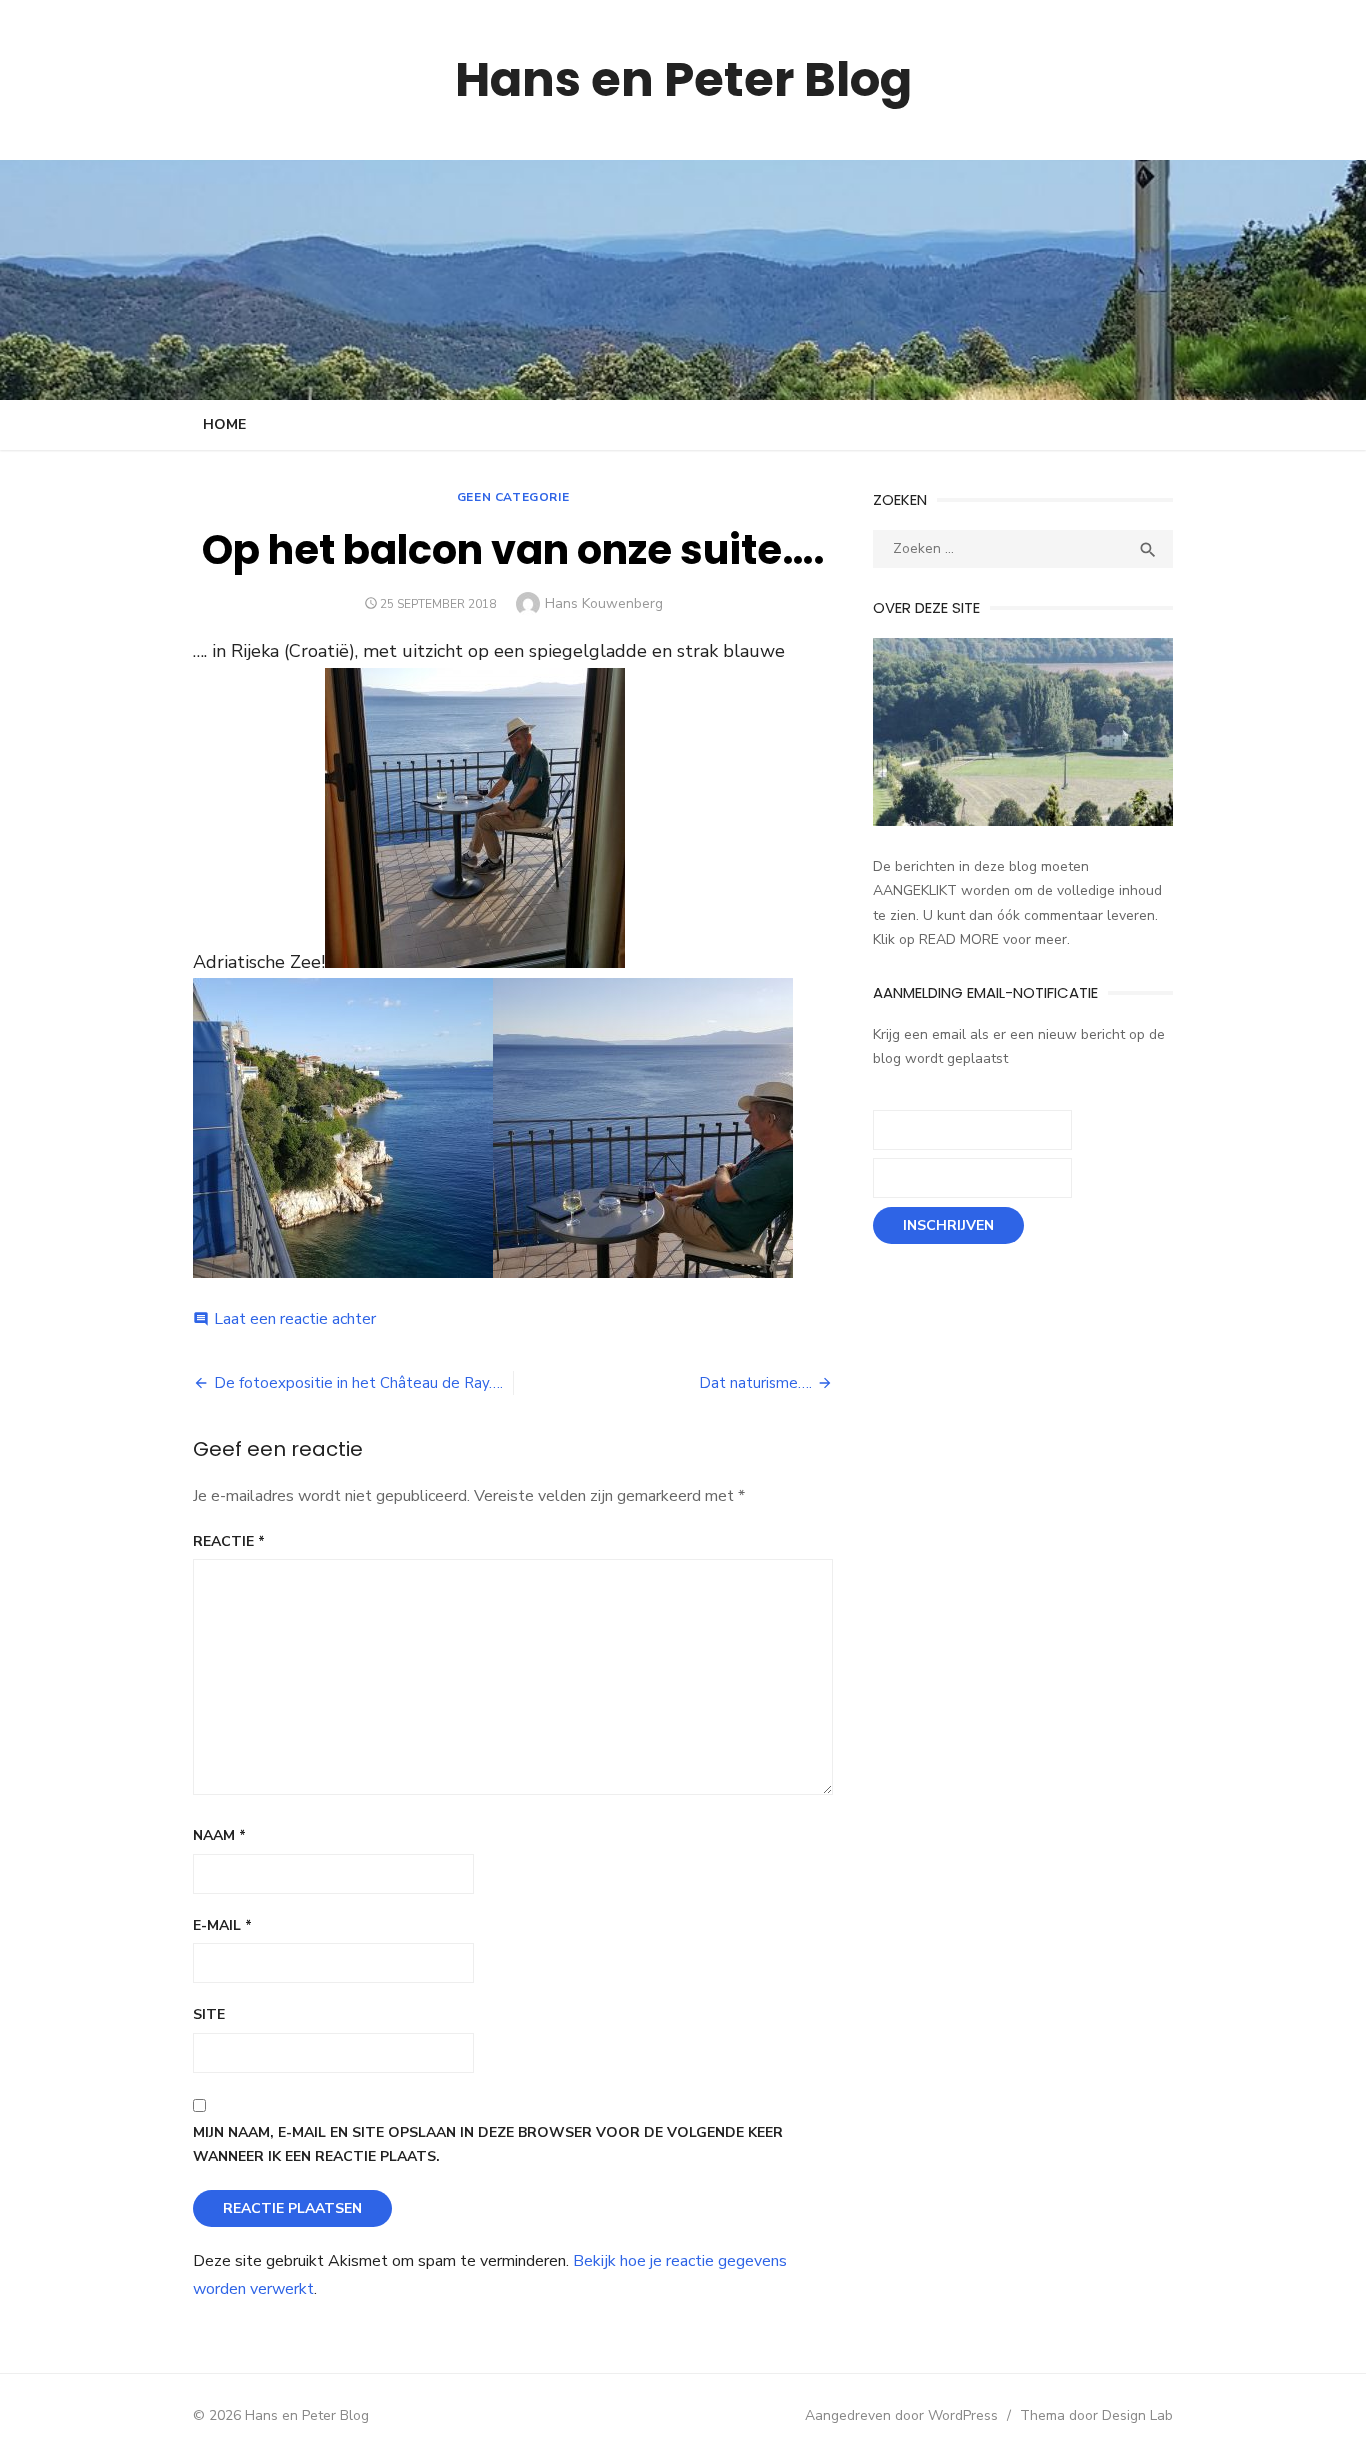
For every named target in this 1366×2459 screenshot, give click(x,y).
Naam (219, 1835)
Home (224, 424)
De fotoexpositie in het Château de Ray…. (358, 1383)
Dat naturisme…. (755, 1383)
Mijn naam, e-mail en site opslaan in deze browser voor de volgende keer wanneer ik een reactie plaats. (488, 2145)
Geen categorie (513, 497)
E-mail (222, 1925)
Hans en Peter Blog (683, 79)
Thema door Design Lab (1096, 2415)
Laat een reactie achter (295, 1319)
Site (209, 2014)
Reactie (229, 1541)
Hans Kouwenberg (604, 603)
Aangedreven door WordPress (901, 2415)
